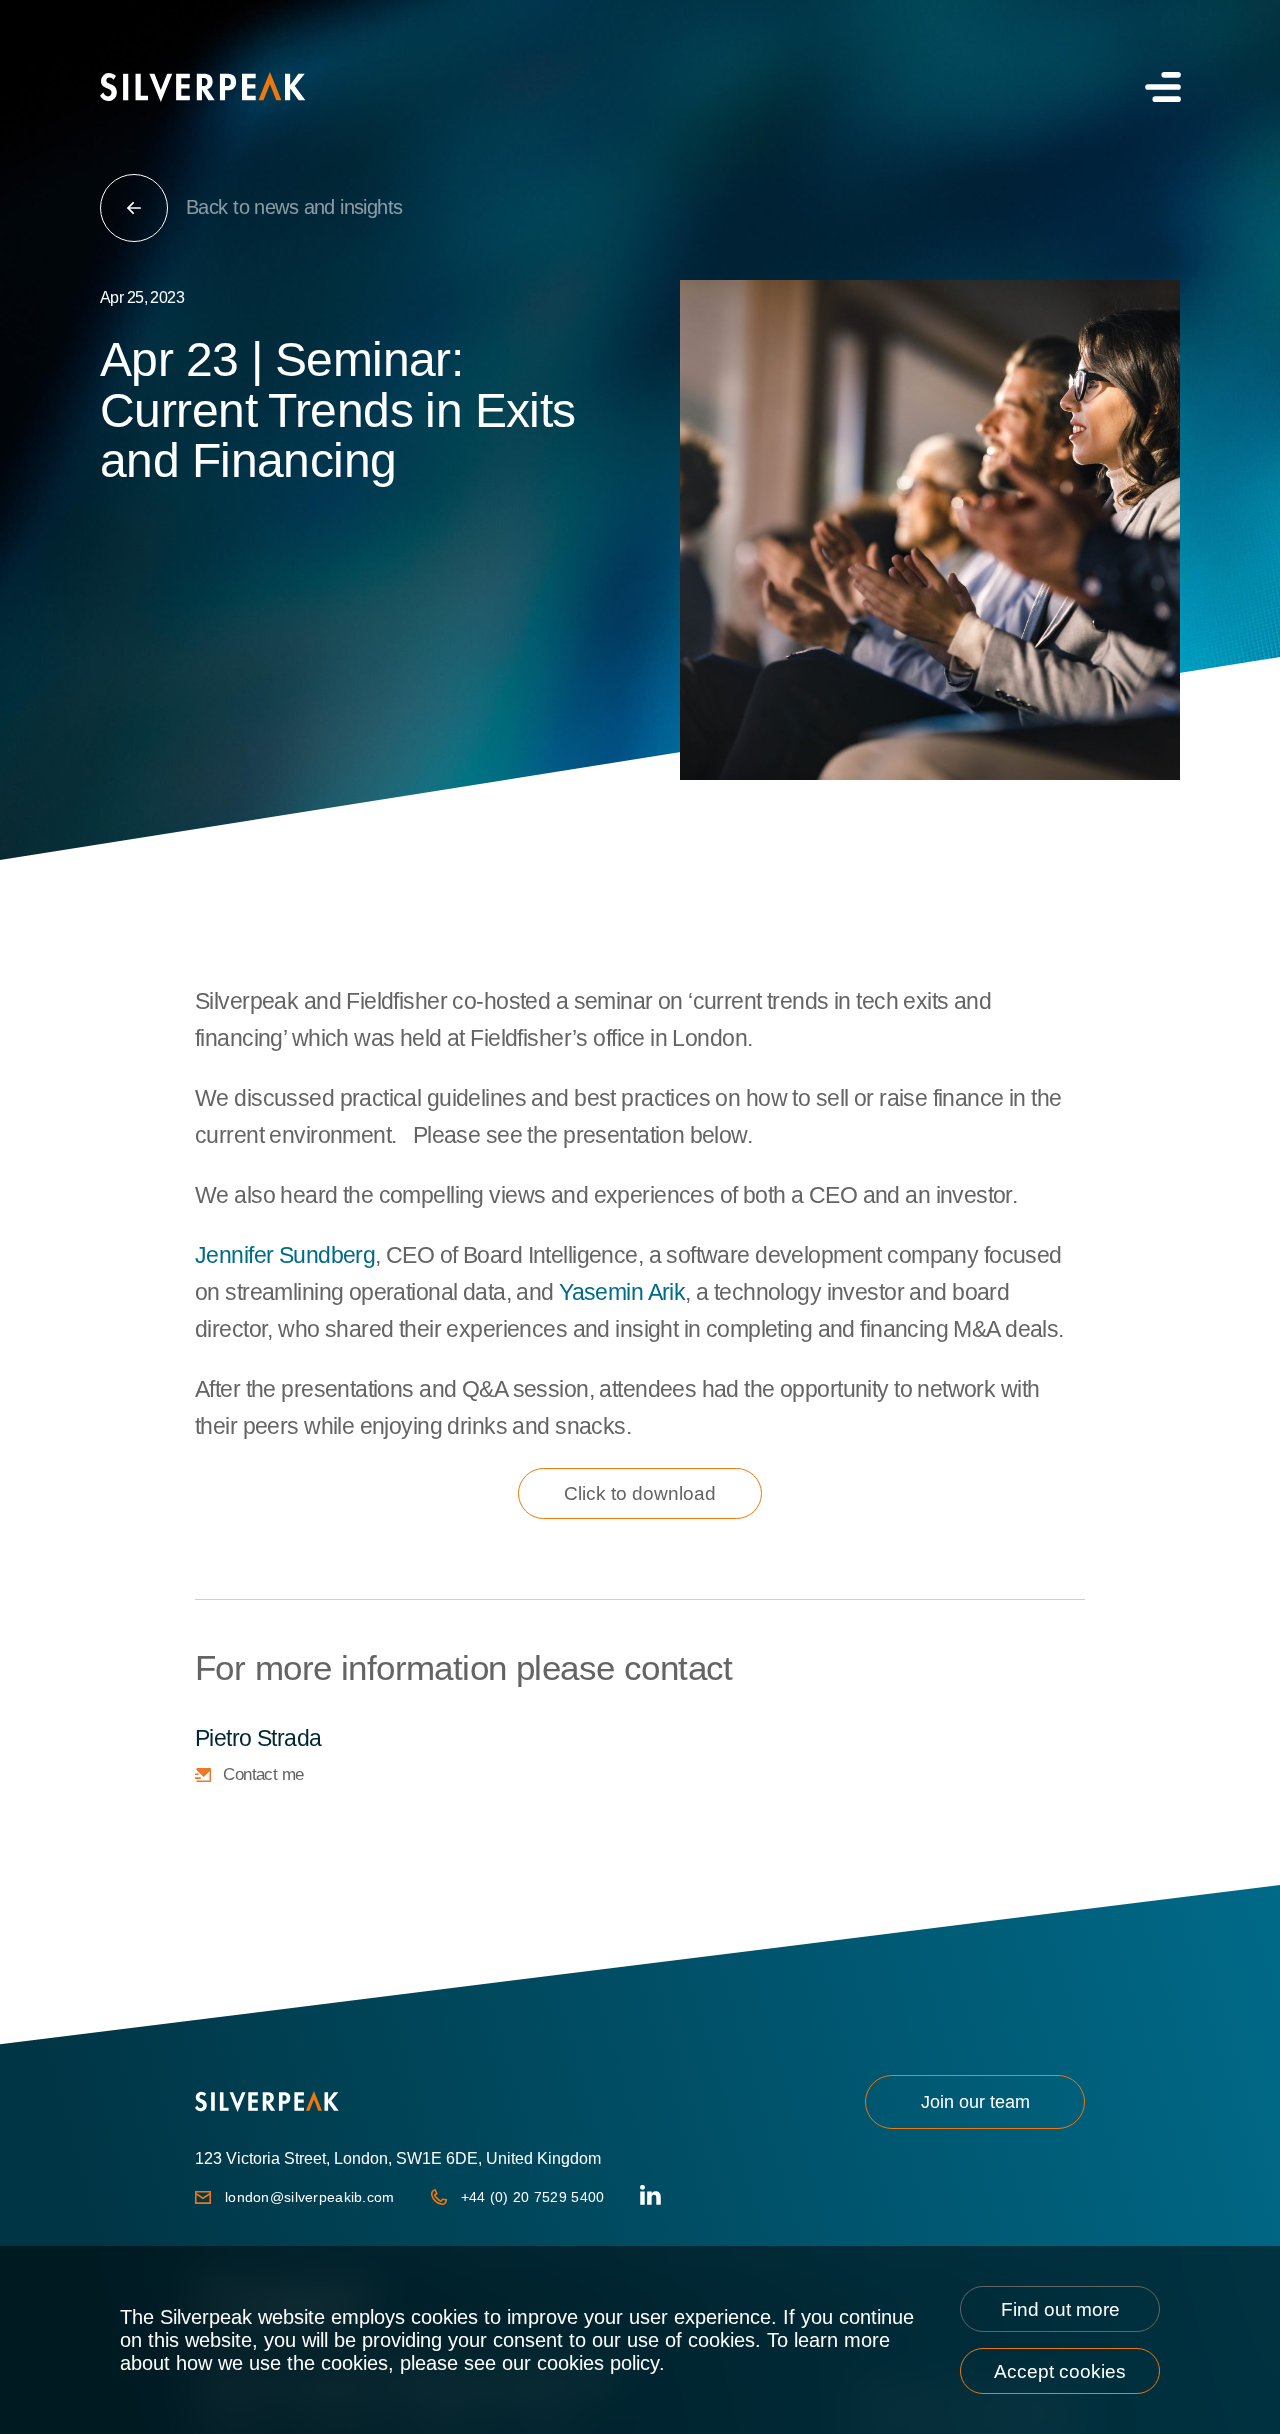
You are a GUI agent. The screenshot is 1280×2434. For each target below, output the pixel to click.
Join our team (975, 2102)
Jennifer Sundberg (285, 1255)
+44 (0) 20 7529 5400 (533, 2197)
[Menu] (1160, 87)
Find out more (1060, 2309)
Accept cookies (1060, 2371)
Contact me (263, 1774)
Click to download (640, 1493)
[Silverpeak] (202, 87)
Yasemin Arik (622, 1292)
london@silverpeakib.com (310, 2197)
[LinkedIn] (650, 2197)
